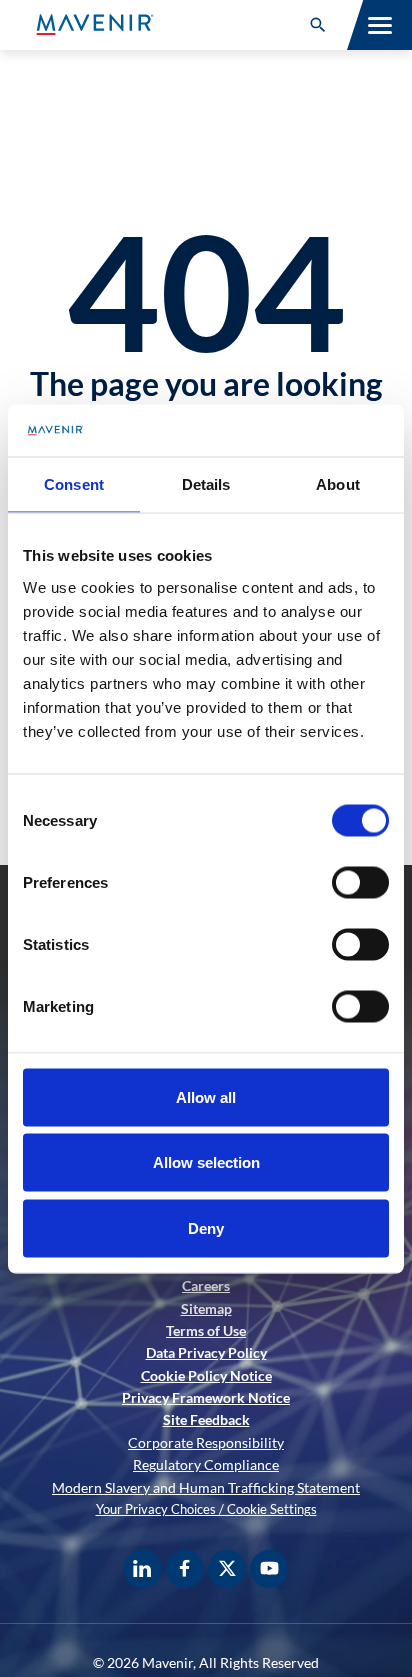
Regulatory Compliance (206, 1464)
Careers (206, 1285)
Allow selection (206, 1162)
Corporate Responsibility (206, 1442)
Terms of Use (206, 1330)
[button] (318, 25)
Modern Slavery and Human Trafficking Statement (206, 1487)
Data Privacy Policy (206, 1352)
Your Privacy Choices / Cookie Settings (206, 1509)
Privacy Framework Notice (206, 1397)
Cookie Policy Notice (206, 1375)
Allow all (206, 1096)
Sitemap (206, 1308)
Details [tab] (206, 484)
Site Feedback (206, 1419)
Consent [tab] (74, 484)
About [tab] (338, 484)
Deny (206, 1227)
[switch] (360, 882)
